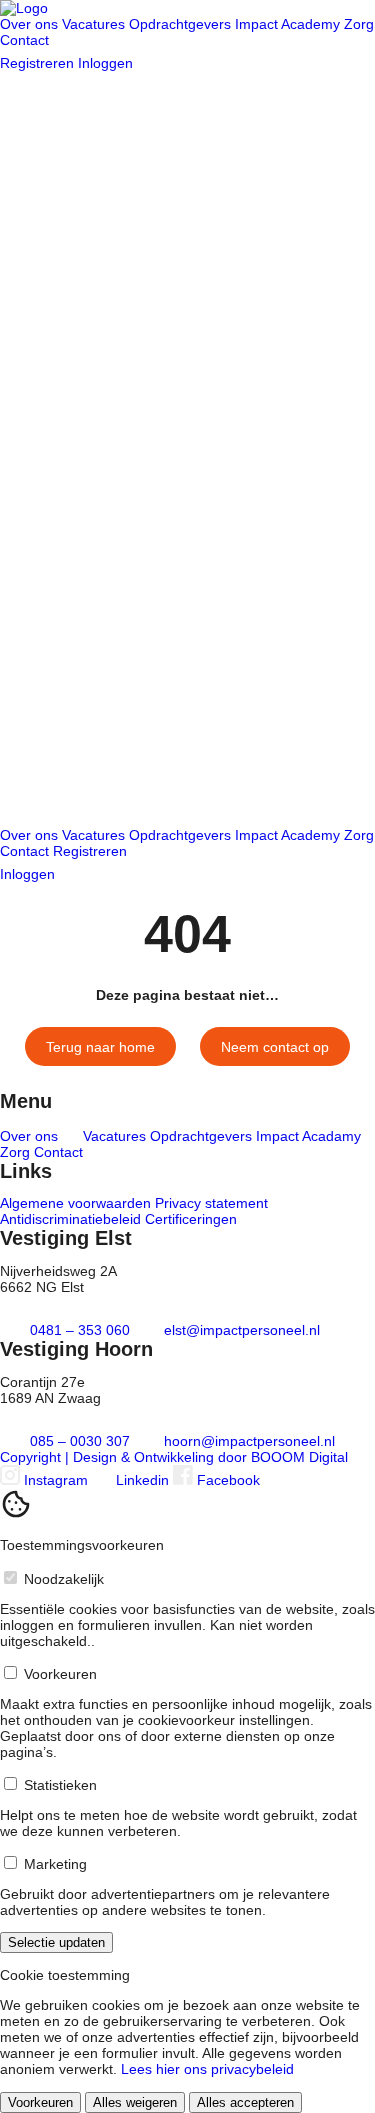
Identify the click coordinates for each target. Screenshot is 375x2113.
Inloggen (107, 63)
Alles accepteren (245, 2102)
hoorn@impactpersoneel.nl (247, 1441)
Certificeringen (191, 1219)
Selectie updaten (56, 1942)
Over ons (31, 24)
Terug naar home (100, 1047)
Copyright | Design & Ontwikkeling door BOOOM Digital (174, 1457)
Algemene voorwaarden (77, 1203)
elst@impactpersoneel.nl (240, 1330)
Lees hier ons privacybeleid (207, 2069)
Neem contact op (275, 1047)
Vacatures (95, 24)
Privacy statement (211, 1203)
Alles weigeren (135, 2102)
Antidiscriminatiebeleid (72, 1219)
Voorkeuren (40, 2102)
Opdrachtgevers (182, 24)
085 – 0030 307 (80, 1441)
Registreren (39, 63)
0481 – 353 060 (80, 1330)
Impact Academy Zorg (304, 24)
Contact (24, 40)
